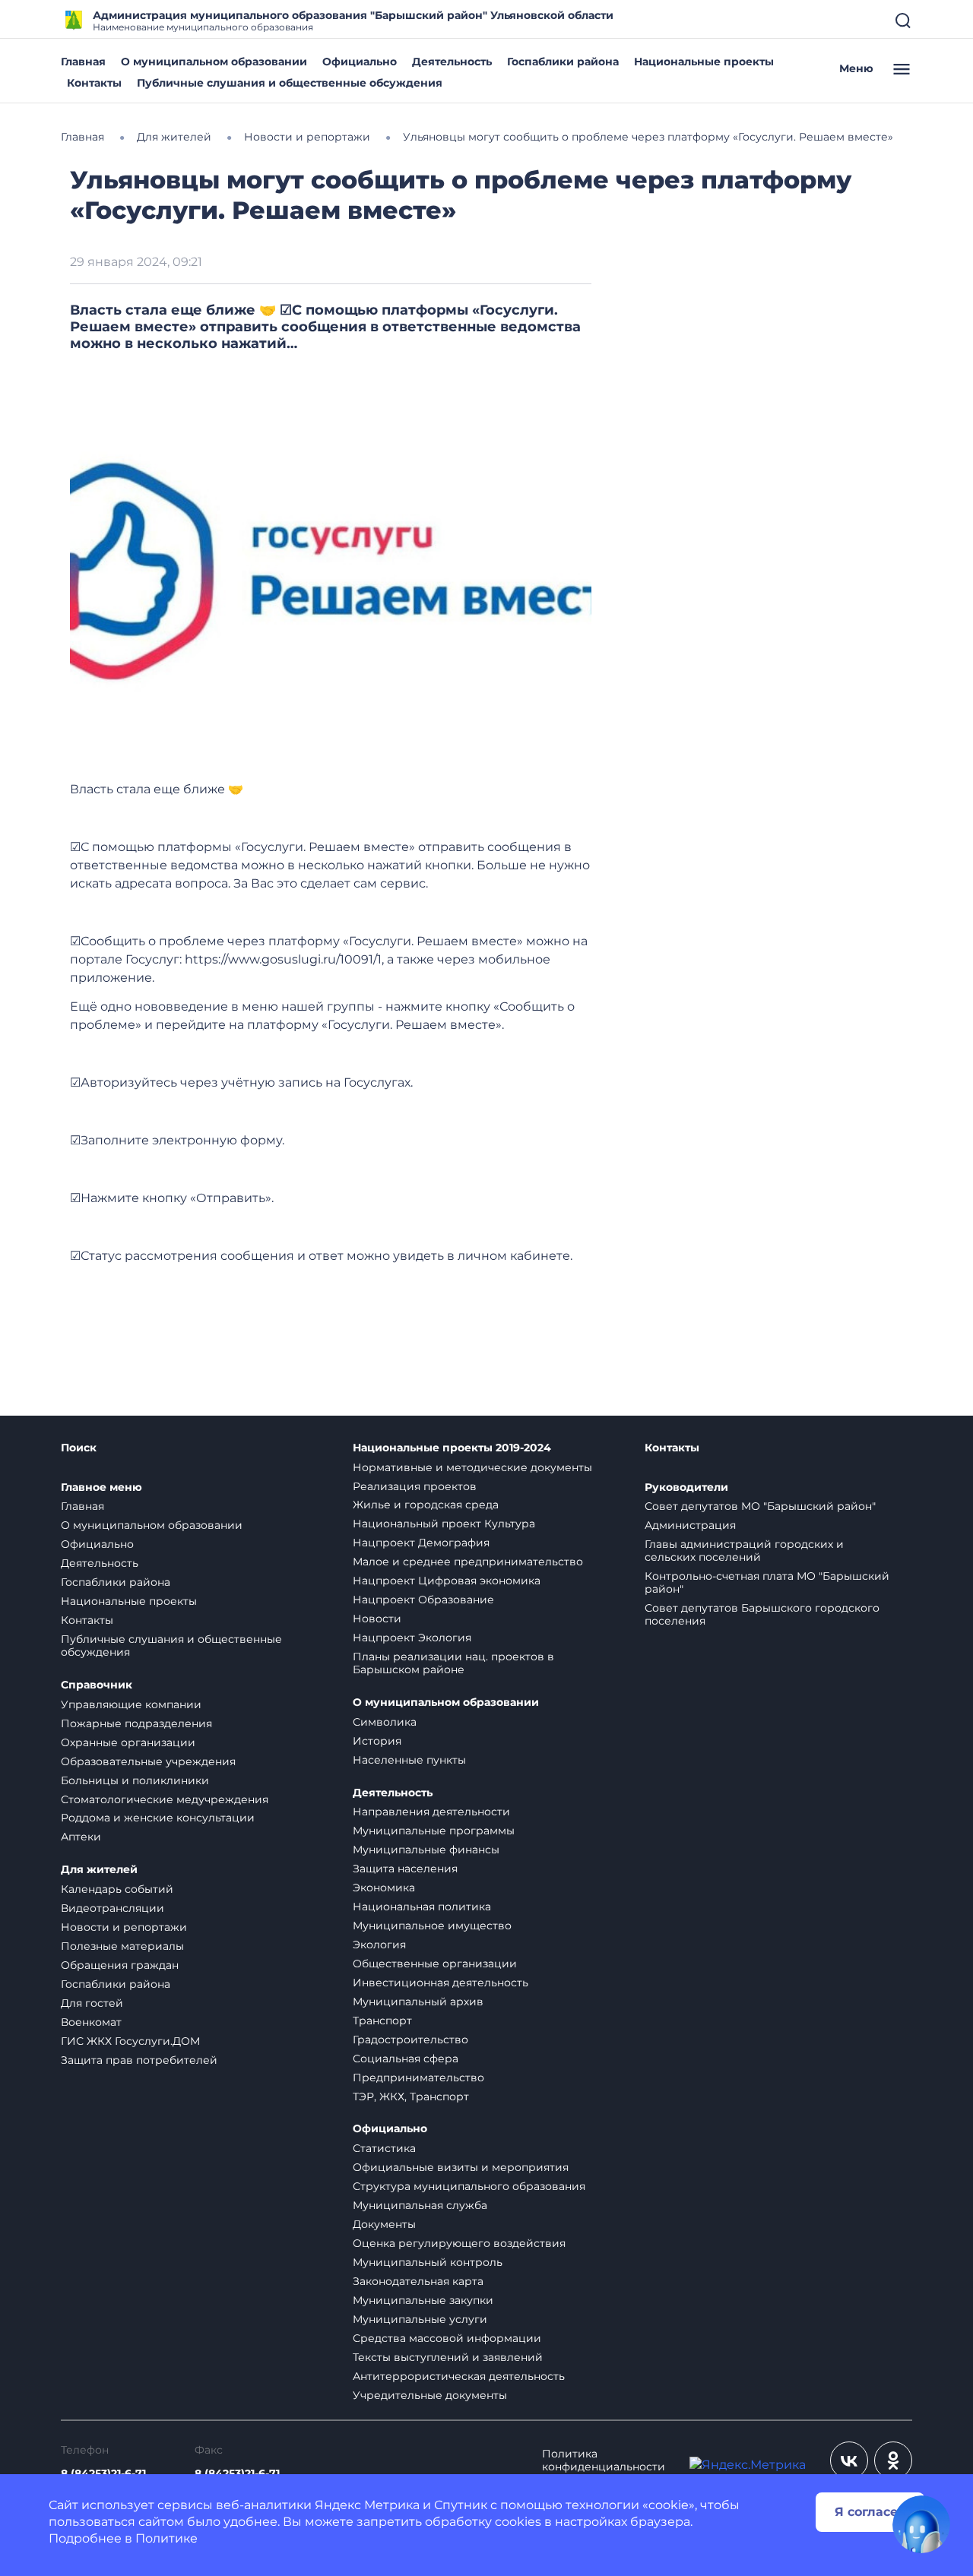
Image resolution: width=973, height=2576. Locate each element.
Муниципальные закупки (423, 2300)
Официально (360, 62)
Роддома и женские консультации (158, 1818)
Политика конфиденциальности (604, 2460)
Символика (385, 1722)
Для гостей (92, 2003)
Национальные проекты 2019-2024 (452, 1448)
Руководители (686, 1487)
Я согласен (870, 2512)
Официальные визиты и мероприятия (461, 2167)
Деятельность (452, 62)
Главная (83, 62)
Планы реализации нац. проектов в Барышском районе (453, 1663)
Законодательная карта (418, 2281)
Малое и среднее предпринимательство (468, 1562)
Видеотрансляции (113, 1908)
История (377, 1741)
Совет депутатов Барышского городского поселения (762, 1614)
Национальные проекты (704, 62)
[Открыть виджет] (921, 2524)
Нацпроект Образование (423, 1600)
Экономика (384, 1888)
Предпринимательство (418, 2078)
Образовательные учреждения (148, 1761)
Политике (166, 2538)
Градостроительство (410, 2040)
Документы (384, 2224)
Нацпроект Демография (421, 1543)
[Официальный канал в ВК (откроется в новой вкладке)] (849, 2460)
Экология (379, 1945)
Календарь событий (117, 1889)
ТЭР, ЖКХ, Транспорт (411, 2097)
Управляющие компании (131, 1704)
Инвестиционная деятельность (441, 1983)
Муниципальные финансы (426, 1850)
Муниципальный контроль (428, 2262)
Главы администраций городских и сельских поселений (744, 1551)
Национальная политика (422, 1907)
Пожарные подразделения (136, 1723)
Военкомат (91, 2022)
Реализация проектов (415, 1486)
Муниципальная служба (420, 2205)
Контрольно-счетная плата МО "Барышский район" (767, 1582)
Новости (377, 1619)
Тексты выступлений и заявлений (448, 2357)
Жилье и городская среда (426, 1505)
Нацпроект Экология (412, 1638)
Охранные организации (128, 1742)
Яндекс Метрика (367, 2505)
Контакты (94, 83)
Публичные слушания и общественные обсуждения (290, 83)
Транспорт (382, 2021)
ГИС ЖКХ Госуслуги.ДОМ (130, 2041)
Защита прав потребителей (139, 2060)
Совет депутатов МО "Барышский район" (760, 1506)
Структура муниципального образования (469, 2186)
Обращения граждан (120, 1965)
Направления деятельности (431, 1812)
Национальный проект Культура (444, 1524)
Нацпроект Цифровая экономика (447, 1581)
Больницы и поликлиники (135, 1780)
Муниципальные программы (434, 1831)
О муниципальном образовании (214, 62)
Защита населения (405, 1869)
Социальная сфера (406, 2059)
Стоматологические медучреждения (165, 1799)
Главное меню (101, 1487)
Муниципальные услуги (420, 2319)
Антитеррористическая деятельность (459, 2376)
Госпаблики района (563, 62)
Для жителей (99, 1870)
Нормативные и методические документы (472, 1467)
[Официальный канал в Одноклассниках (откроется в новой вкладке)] (893, 2460)
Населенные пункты (409, 1760)
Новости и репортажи (124, 1927)
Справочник (97, 1685)
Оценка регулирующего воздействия (459, 2243)
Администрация (690, 1525)
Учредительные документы (430, 2395)
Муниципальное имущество (432, 1926)
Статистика (384, 2148)
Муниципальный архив (418, 2002)
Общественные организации (435, 1964)
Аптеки (81, 1837)
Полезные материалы (122, 1946)
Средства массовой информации (447, 2338)
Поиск (79, 1448)
